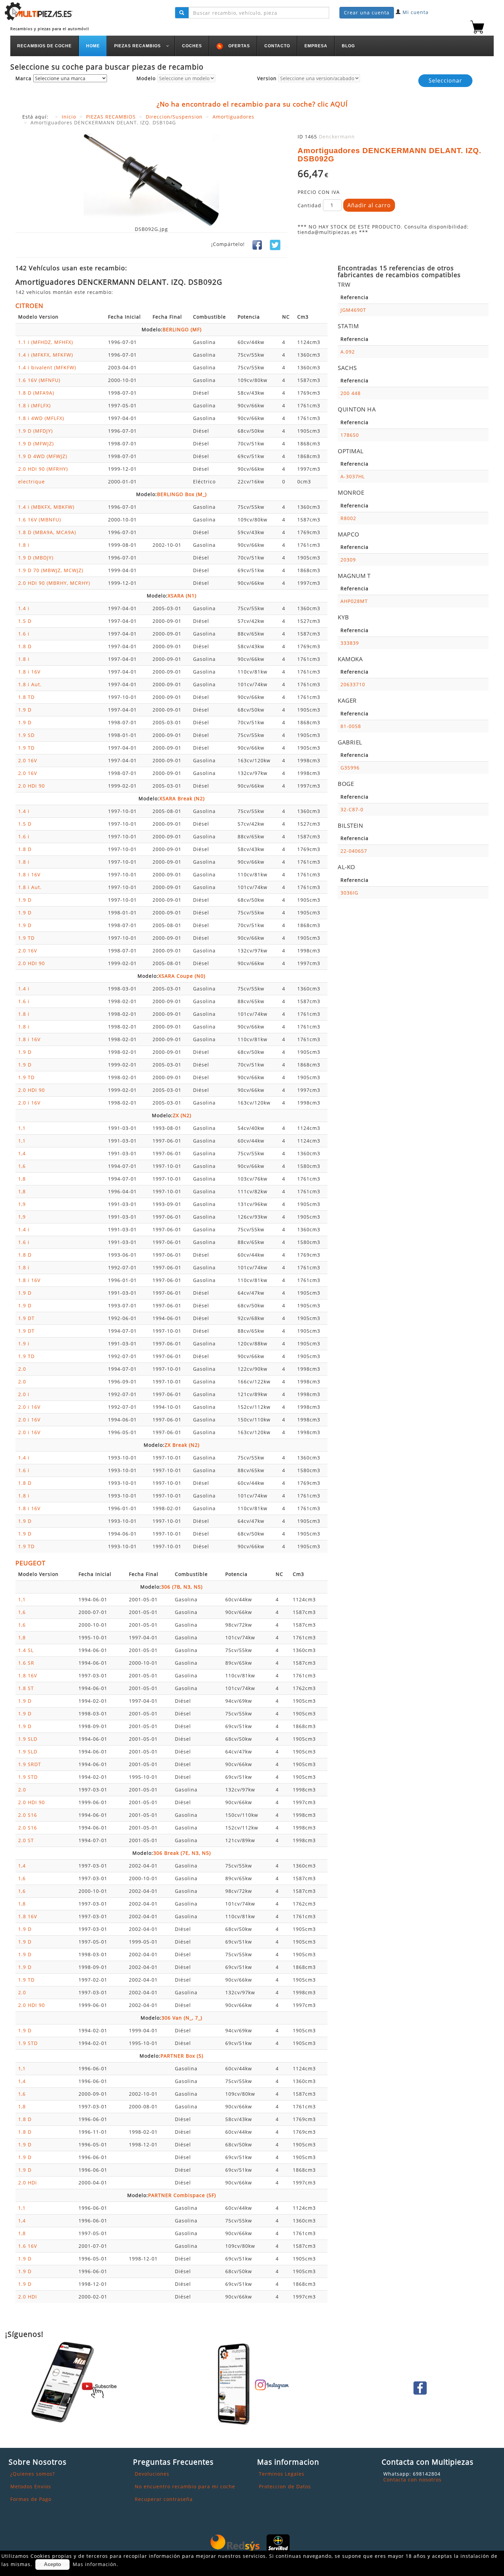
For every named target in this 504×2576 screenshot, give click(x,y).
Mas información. (95, 2564)
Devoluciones (152, 2474)
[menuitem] (45, 46)
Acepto (52, 2564)
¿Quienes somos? (33, 2474)
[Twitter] (275, 244)
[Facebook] (257, 244)
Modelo (146, 79)
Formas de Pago (31, 2499)
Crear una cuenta (367, 13)
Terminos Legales (282, 2474)
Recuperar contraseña (164, 2499)
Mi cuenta (416, 12)
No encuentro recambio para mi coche (185, 2486)
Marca (23, 79)
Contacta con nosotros (412, 2480)
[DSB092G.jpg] (151, 180)
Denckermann (337, 137)
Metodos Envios (31, 2486)
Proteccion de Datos (285, 2486)
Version (267, 79)
